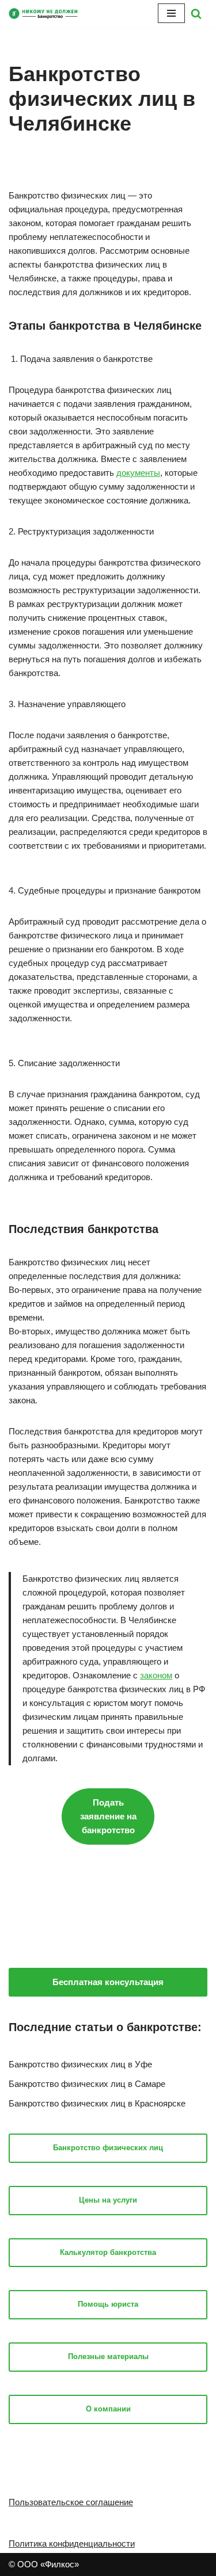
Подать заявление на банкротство (108, 1816)
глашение (114, 2502)
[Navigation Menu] (171, 13)
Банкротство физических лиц (108, 2148)
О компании (108, 2409)
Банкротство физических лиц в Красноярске (97, 2103)
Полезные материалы (108, 2356)
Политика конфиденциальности (72, 2543)
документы (138, 473)
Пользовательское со (52, 2502)
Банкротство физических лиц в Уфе (80, 2064)
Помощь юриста (108, 2304)
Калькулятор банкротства (108, 2252)
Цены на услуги (108, 2200)
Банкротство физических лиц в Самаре (87, 2084)
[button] (196, 14)
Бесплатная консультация (108, 1982)
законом (156, 1675)
